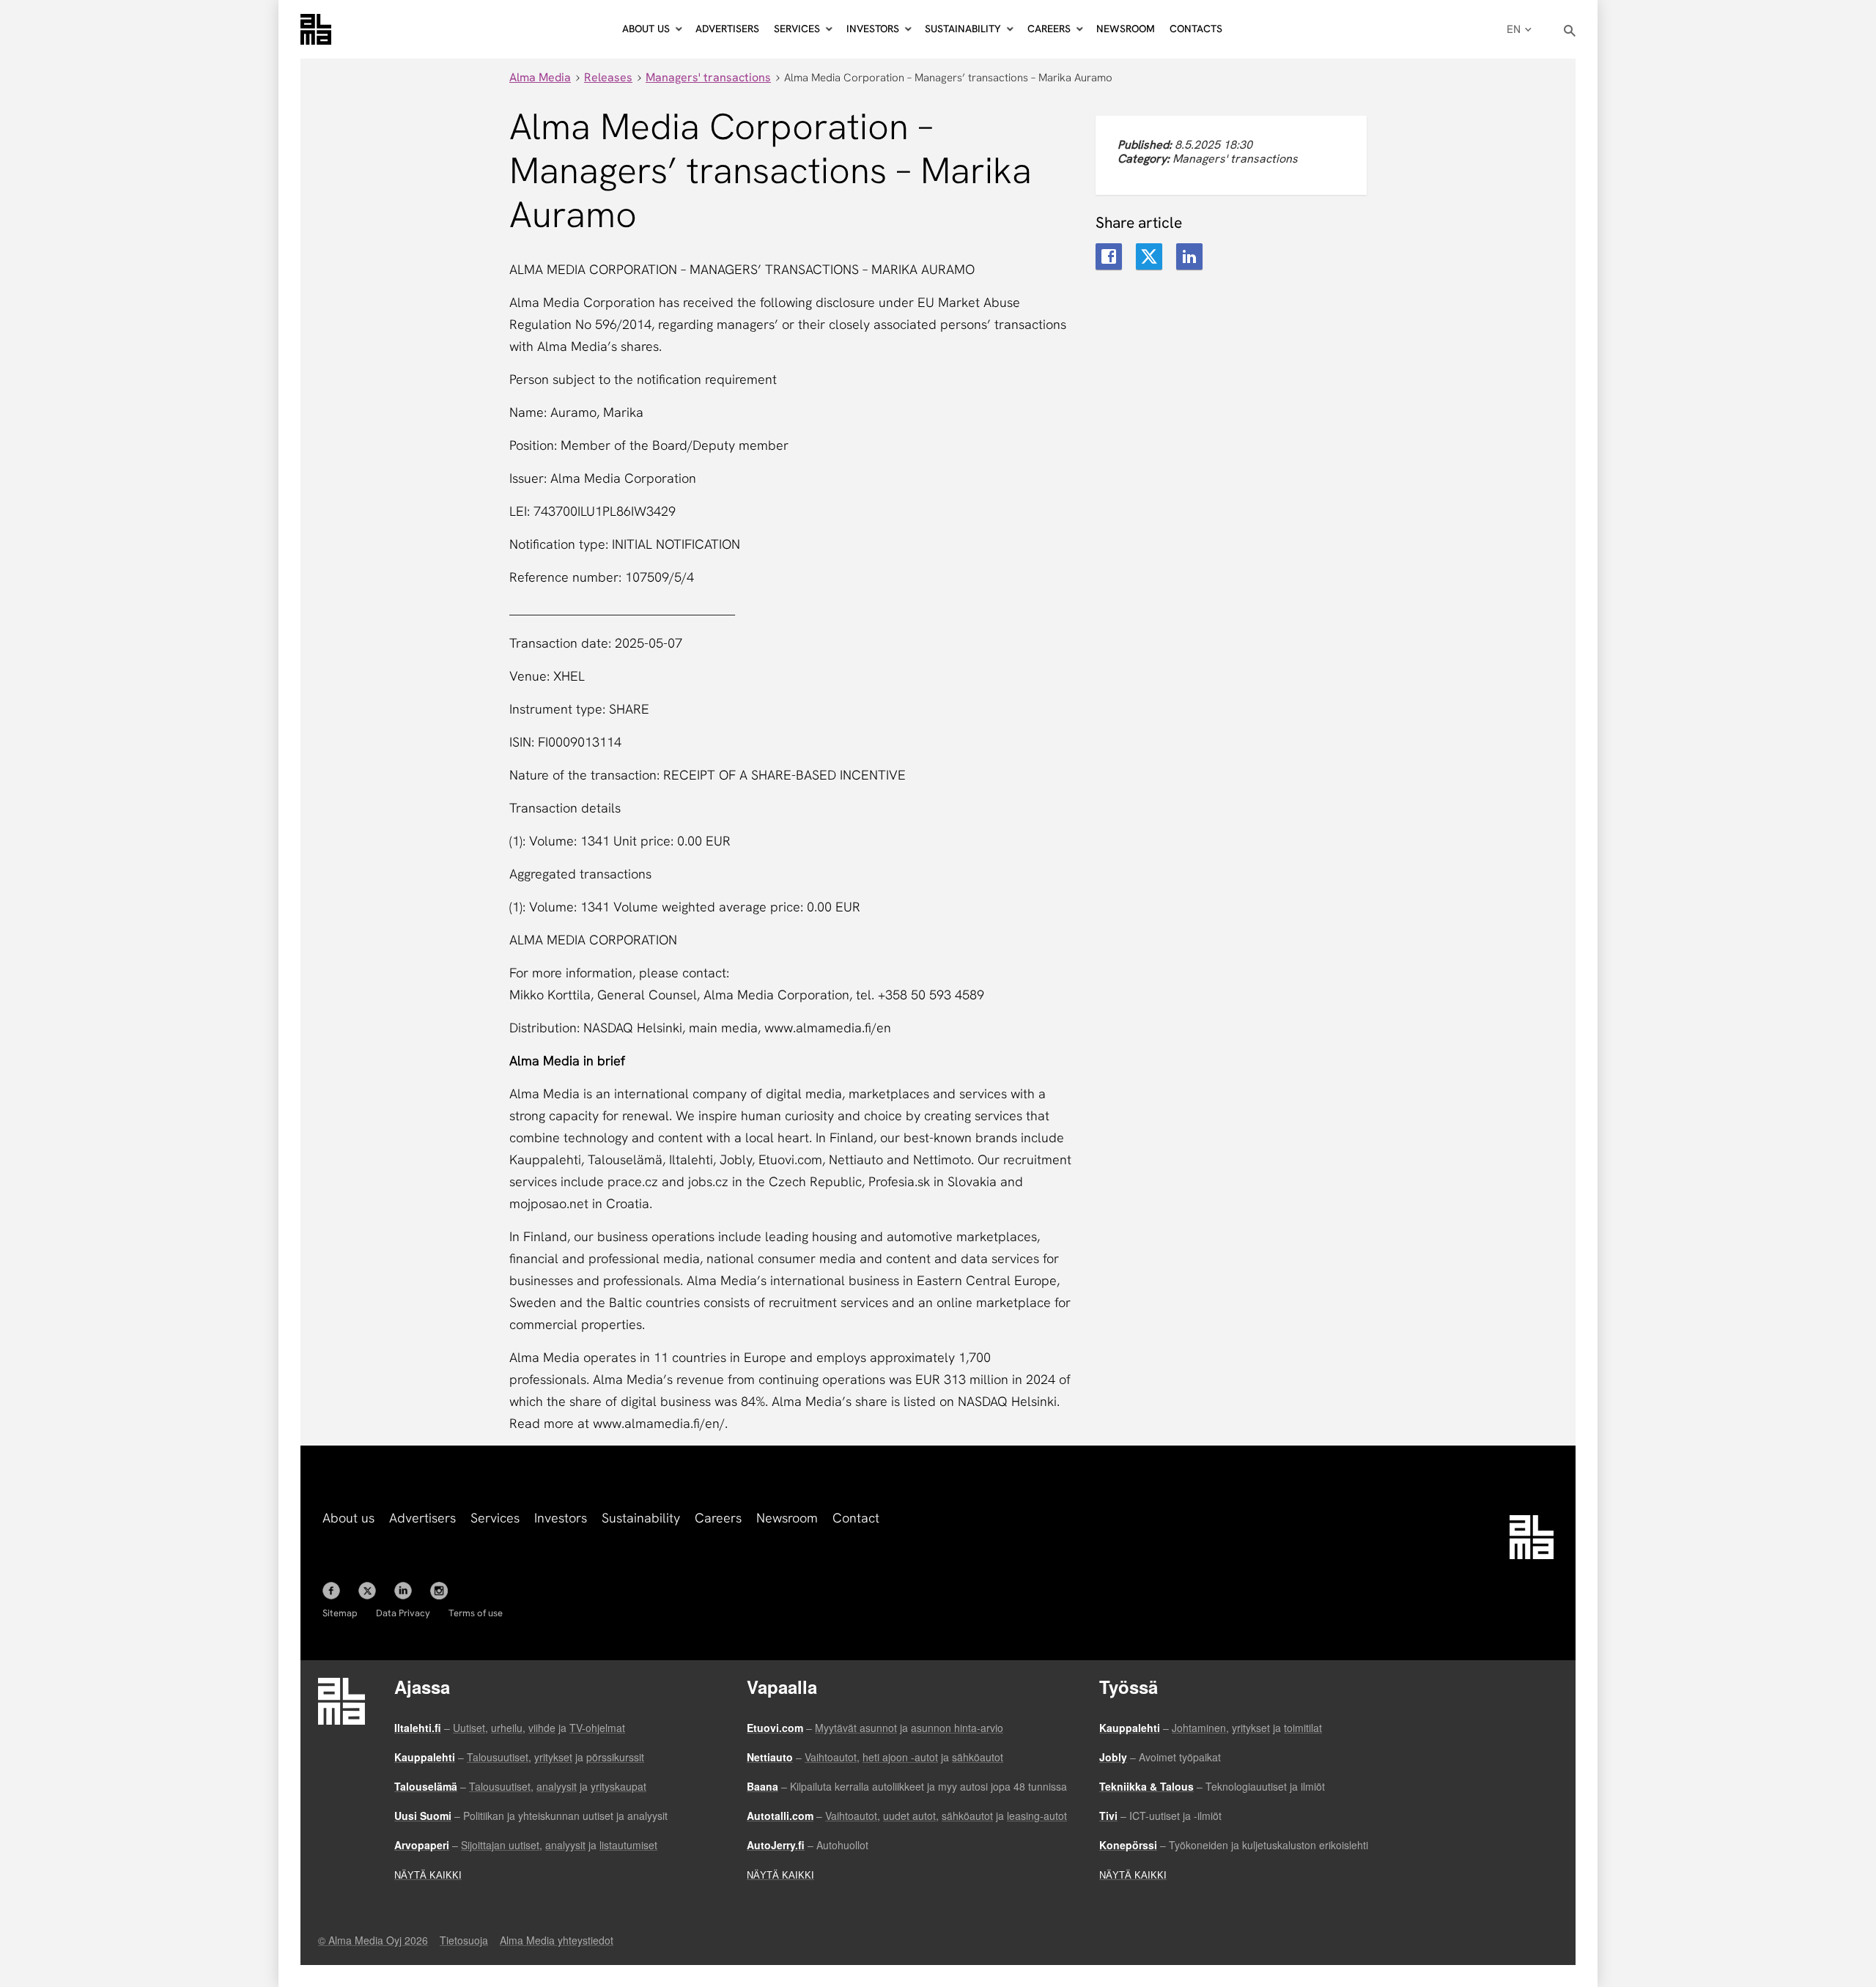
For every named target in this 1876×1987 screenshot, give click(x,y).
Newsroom (1126, 29)
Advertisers (727, 29)
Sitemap (340, 1613)
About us (348, 1518)
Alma (316, 29)
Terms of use (476, 1613)
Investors (561, 1518)
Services (495, 1518)
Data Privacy (403, 1613)
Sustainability (641, 1518)
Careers (718, 1518)
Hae (1570, 31)
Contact (856, 1518)
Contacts (1196, 29)
